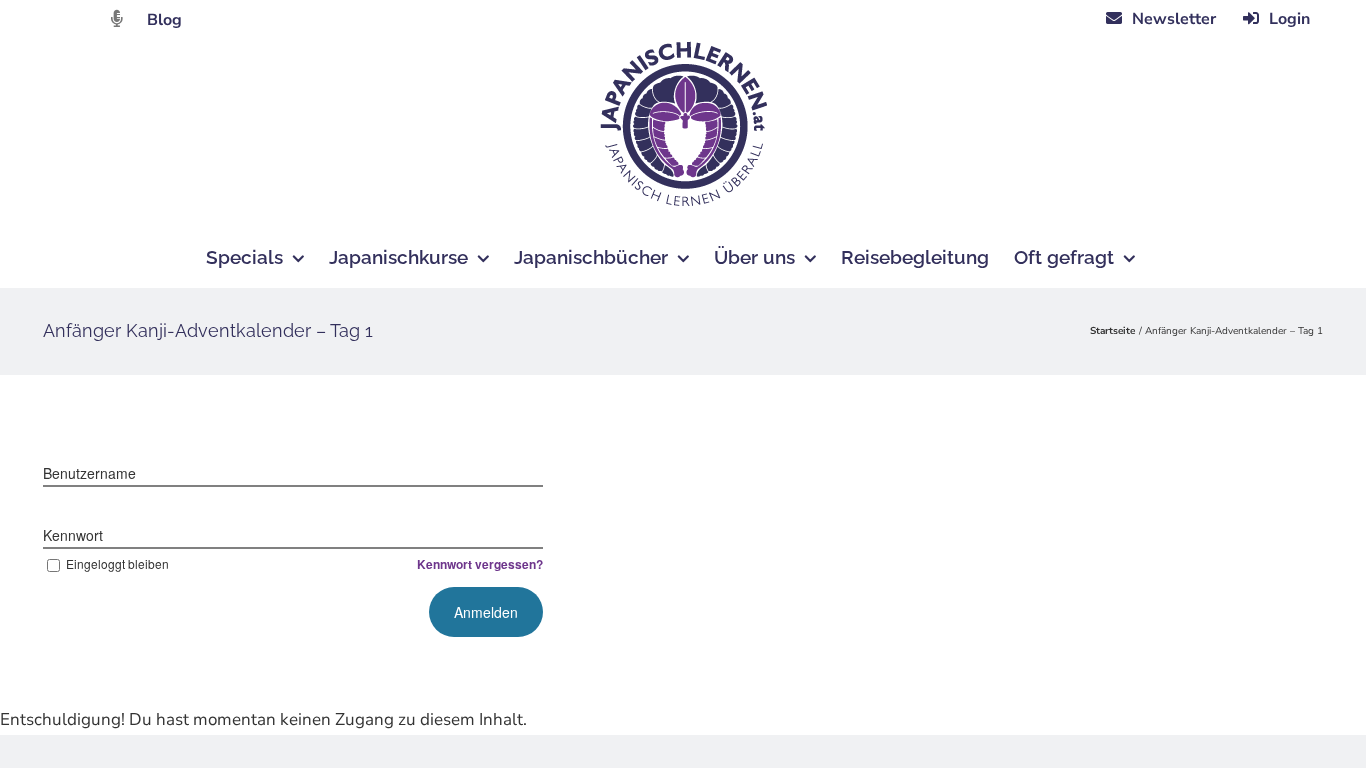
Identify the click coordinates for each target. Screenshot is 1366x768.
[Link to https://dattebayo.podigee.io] (117, 18)
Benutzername (89, 473)
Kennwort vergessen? (480, 564)
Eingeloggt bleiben (117, 563)
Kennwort (73, 535)
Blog (164, 20)
